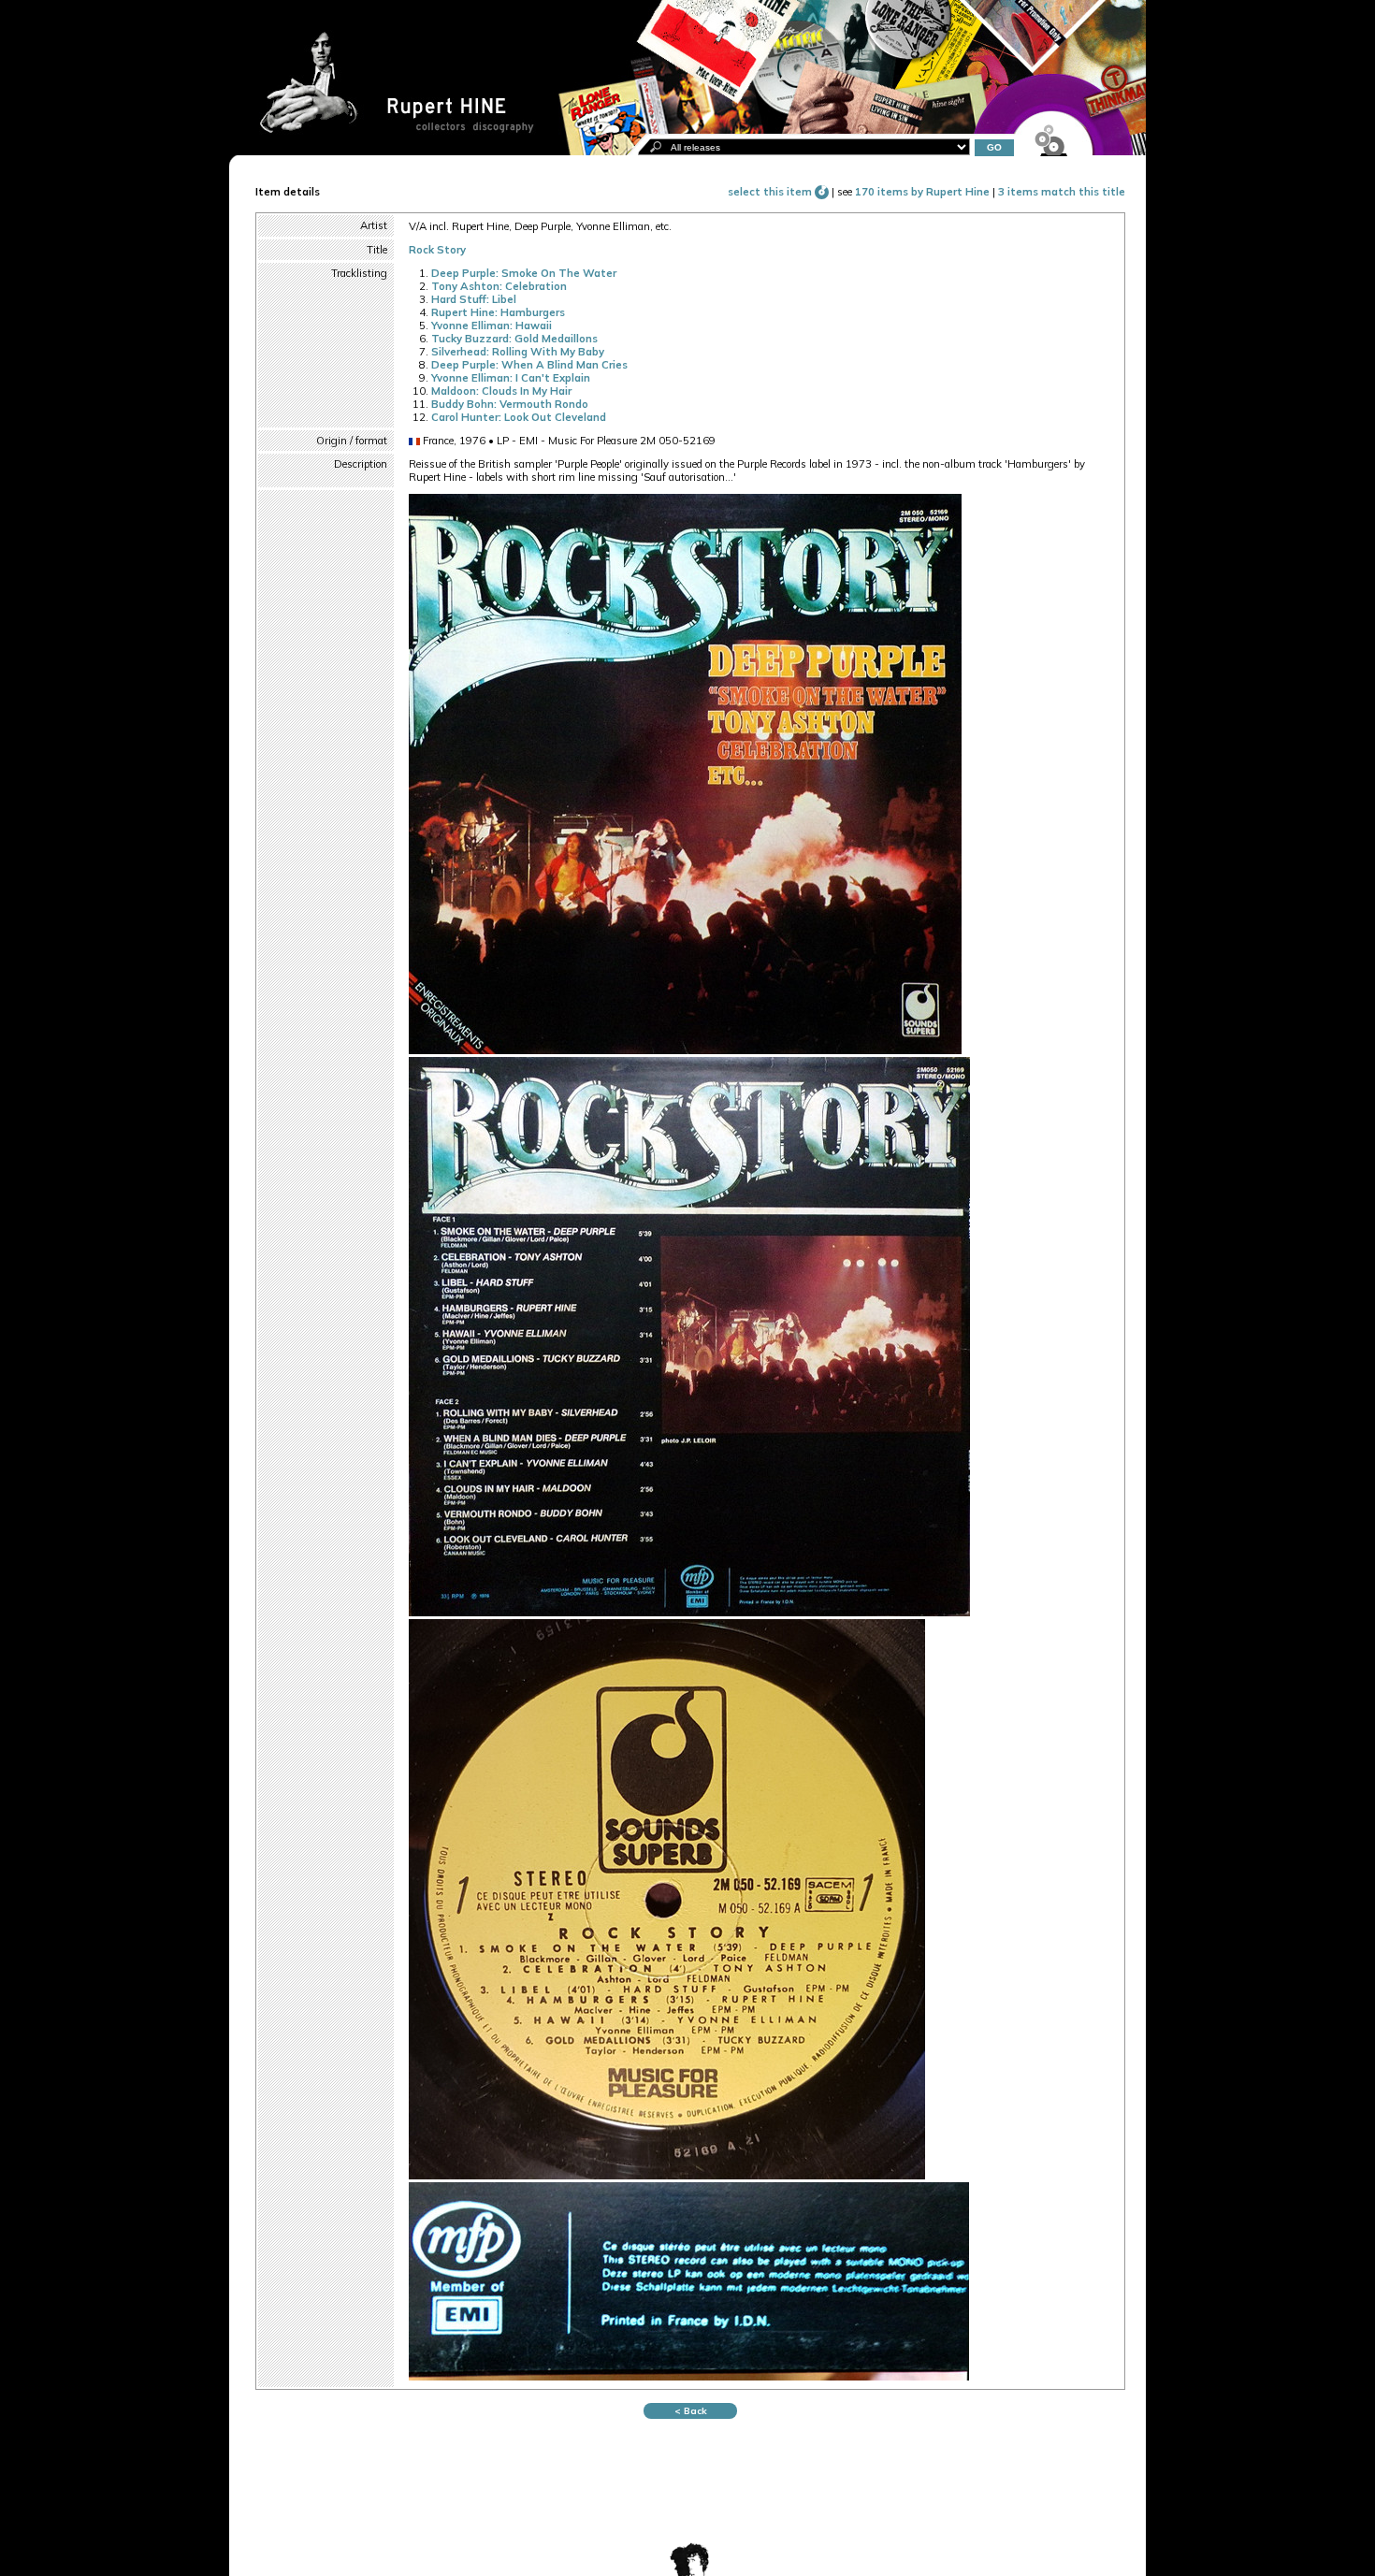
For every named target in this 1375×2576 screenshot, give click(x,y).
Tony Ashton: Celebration (499, 286)
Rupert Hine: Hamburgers (498, 312)
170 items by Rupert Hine (922, 192)
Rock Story (437, 250)
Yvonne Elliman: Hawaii (492, 326)
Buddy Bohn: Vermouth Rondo (510, 404)
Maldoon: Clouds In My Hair (501, 391)
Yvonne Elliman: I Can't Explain (511, 378)
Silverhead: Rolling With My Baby (518, 352)
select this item (771, 192)
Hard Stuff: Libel (474, 299)
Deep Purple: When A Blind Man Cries (529, 365)
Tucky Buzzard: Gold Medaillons (514, 339)
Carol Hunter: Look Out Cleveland (519, 417)
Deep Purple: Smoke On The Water (524, 273)
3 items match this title (1062, 192)
